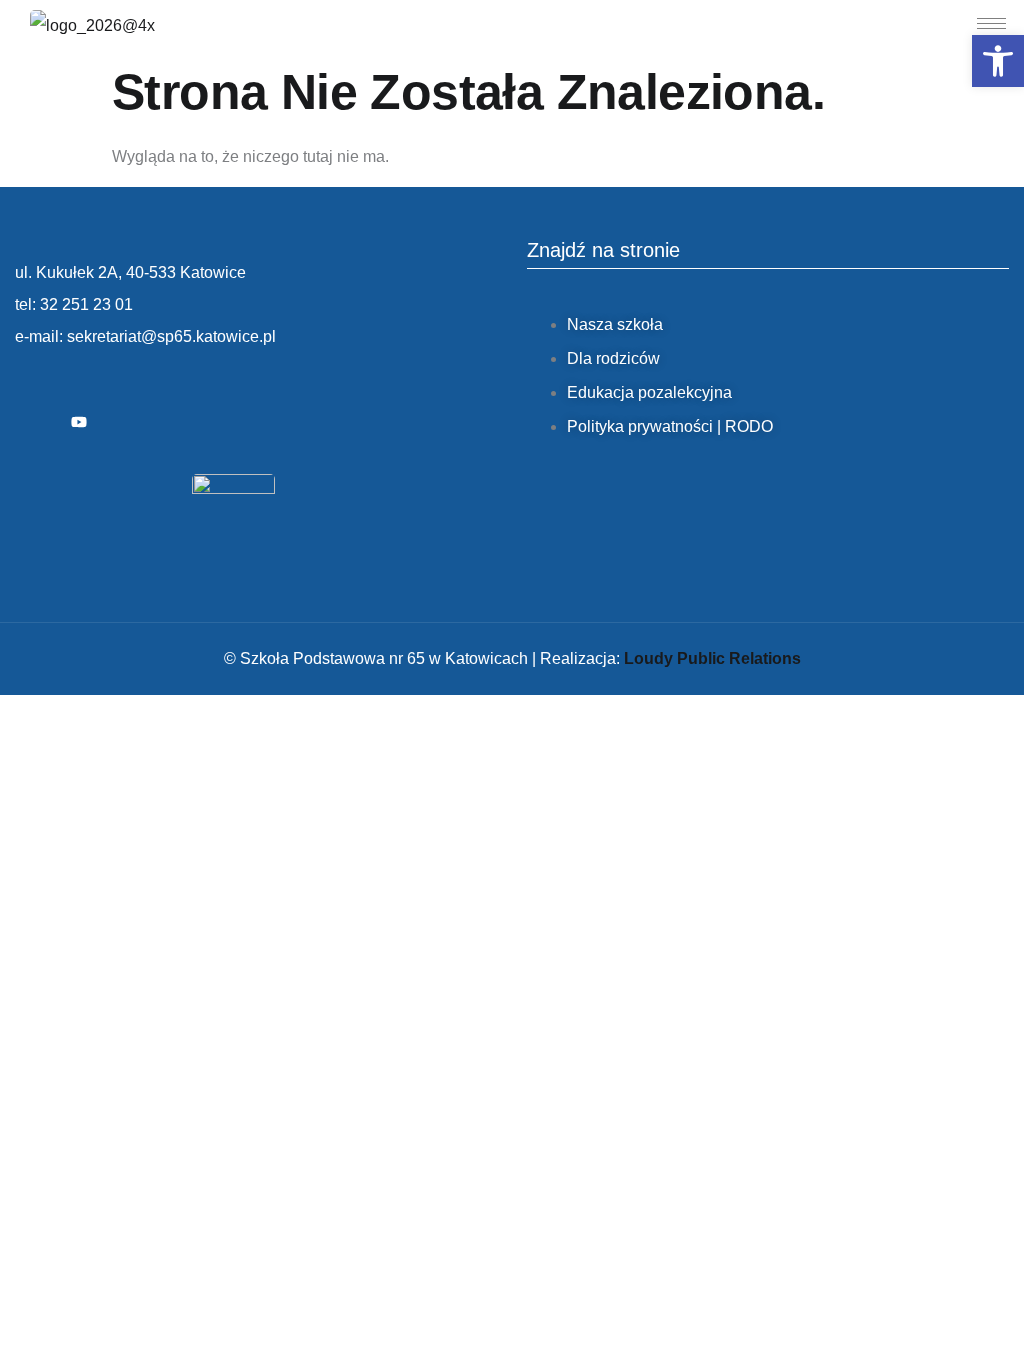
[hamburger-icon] (991, 23)
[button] (998, 61)
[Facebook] (35, 423)
